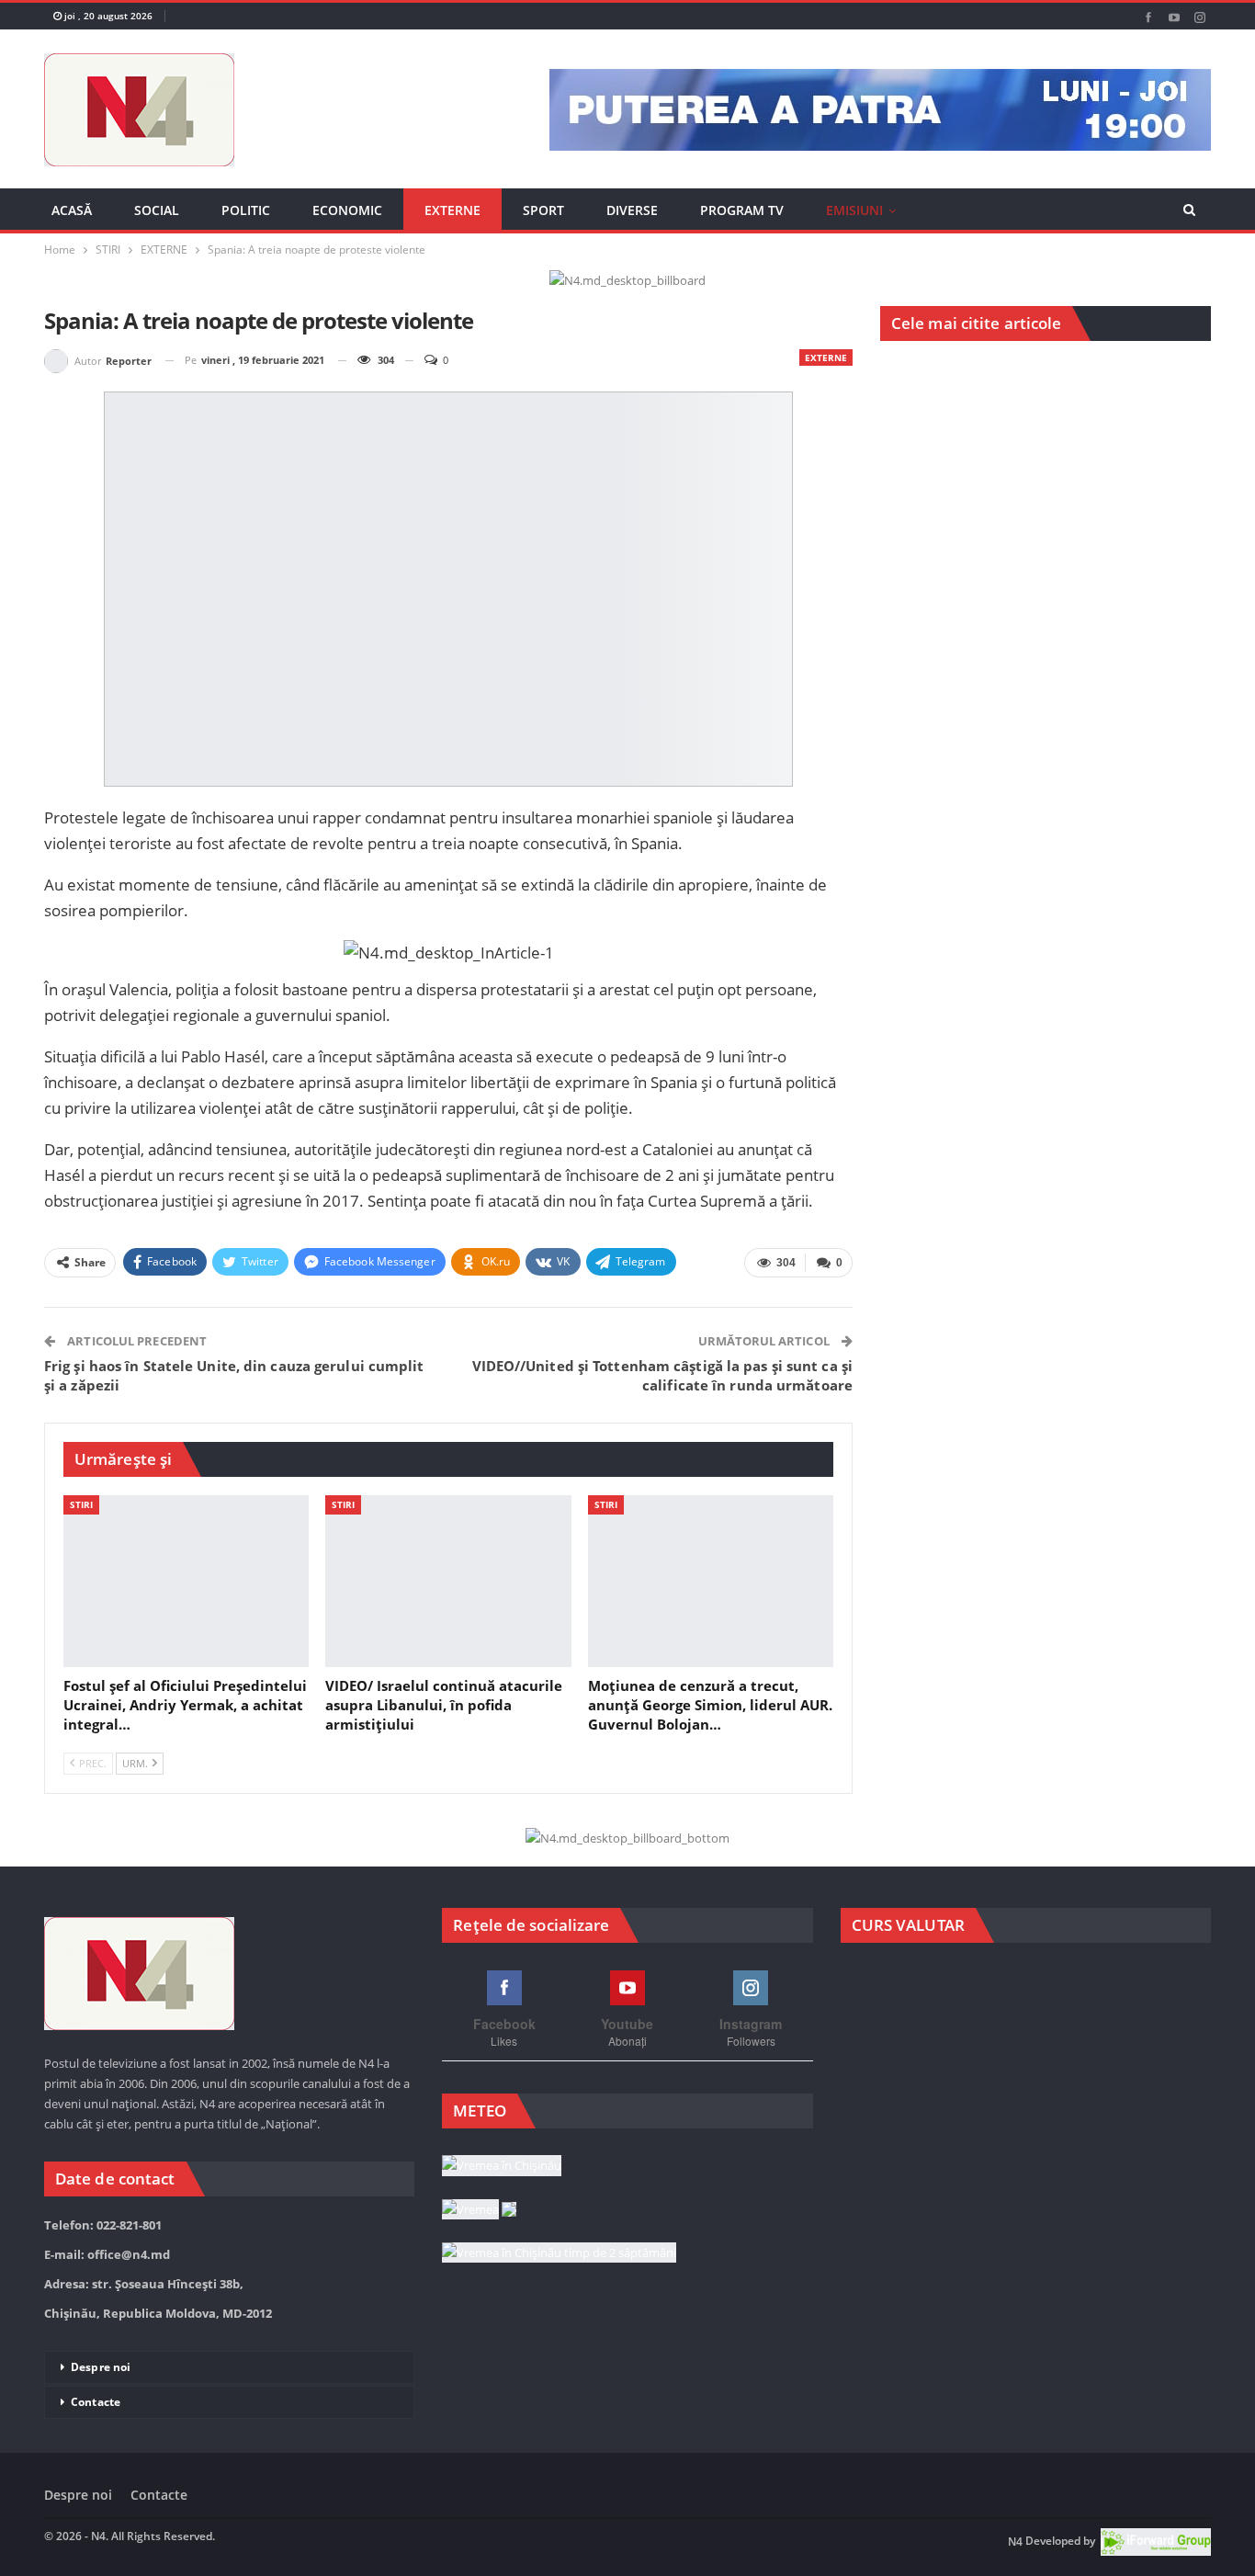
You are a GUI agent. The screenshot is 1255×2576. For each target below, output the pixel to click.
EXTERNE (452, 210)
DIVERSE (632, 210)
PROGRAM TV (742, 210)
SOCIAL (157, 210)
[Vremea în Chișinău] (502, 2166)
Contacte (96, 2402)
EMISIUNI (854, 210)
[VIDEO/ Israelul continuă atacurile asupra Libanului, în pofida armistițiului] (448, 1581)
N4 (1015, 2542)
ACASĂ (72, 210)
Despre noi (101, 2367)
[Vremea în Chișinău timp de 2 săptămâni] (559, 2253)
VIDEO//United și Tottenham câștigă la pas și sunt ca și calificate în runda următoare (663, 1375)
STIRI (81, 1504)
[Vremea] (479, 2210)
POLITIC (246, 210)
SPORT (543, 210)
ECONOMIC (347, 210)
